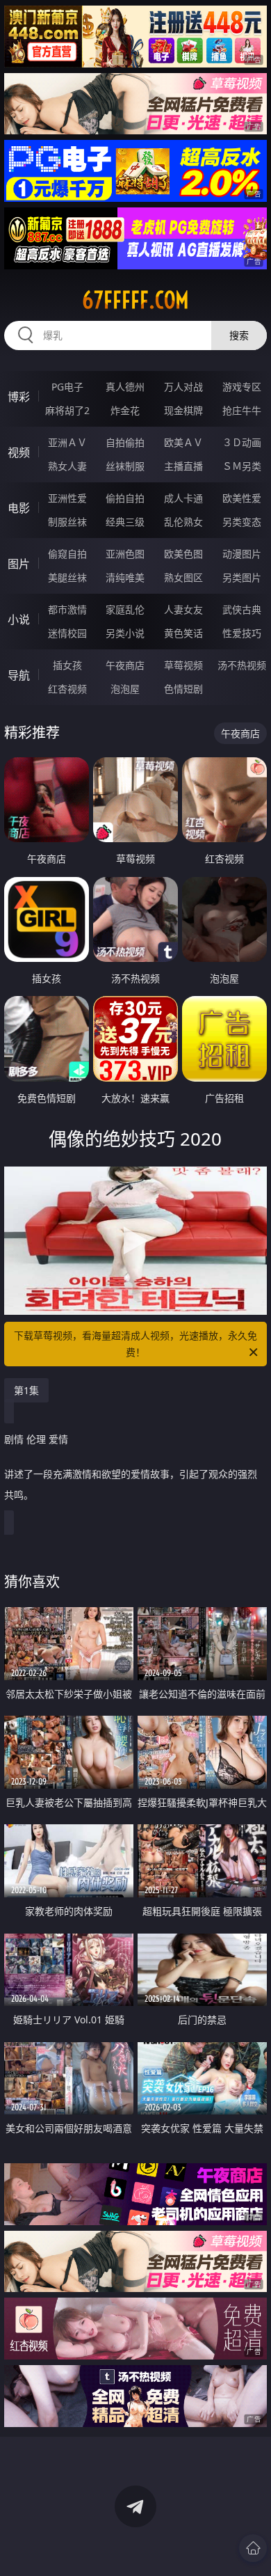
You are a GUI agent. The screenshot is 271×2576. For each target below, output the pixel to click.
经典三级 (125, 522)
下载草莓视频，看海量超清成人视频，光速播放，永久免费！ (135, 1344)
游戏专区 (242, 387)
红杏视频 (67, 689)
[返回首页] (253, 2548)
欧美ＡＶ (183, 442)
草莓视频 (183, 665)
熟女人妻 (67, 466)
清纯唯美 (125, 577)
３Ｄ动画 (242, 442)
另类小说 (125, 633)
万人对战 (183, 387)
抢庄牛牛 (242, 410)
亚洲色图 (125, 554)
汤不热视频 (242, 665)
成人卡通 (183, 498)
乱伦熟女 (183, 522)
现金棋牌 (183, 410)
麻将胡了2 (67, 410)
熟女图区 (183, 577)
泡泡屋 (125, 689)
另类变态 (242, 522)
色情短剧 (183, 689)
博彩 (19, 397)
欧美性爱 (242, 498)
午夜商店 (125, 665)
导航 (19, 675)
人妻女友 (183, 609)
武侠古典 (242, 609)
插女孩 (67, 665)
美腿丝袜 (67, 577)
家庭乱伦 (125, 609)
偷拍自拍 (125, 498)
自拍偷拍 (125, 442)
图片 (19, 564)
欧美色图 (183, 554)
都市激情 (67, 609)
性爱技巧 (242, 633)
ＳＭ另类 (242, 466)
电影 (19, 508)
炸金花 (125, 410)
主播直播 (183, 466)
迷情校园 (67, 633)
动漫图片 (242, 554)
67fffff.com (135, 300)
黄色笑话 (183, 633)
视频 (19, 452)
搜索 (239, 335)
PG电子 (67, 387)
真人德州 (125, 387)
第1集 (26, 1390)
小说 (19, 619)
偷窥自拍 (67, 554)
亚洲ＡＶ (67, 442)
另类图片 (242, 577)
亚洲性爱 (67, 498)
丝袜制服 (125, 466)
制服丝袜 (67, 522)
